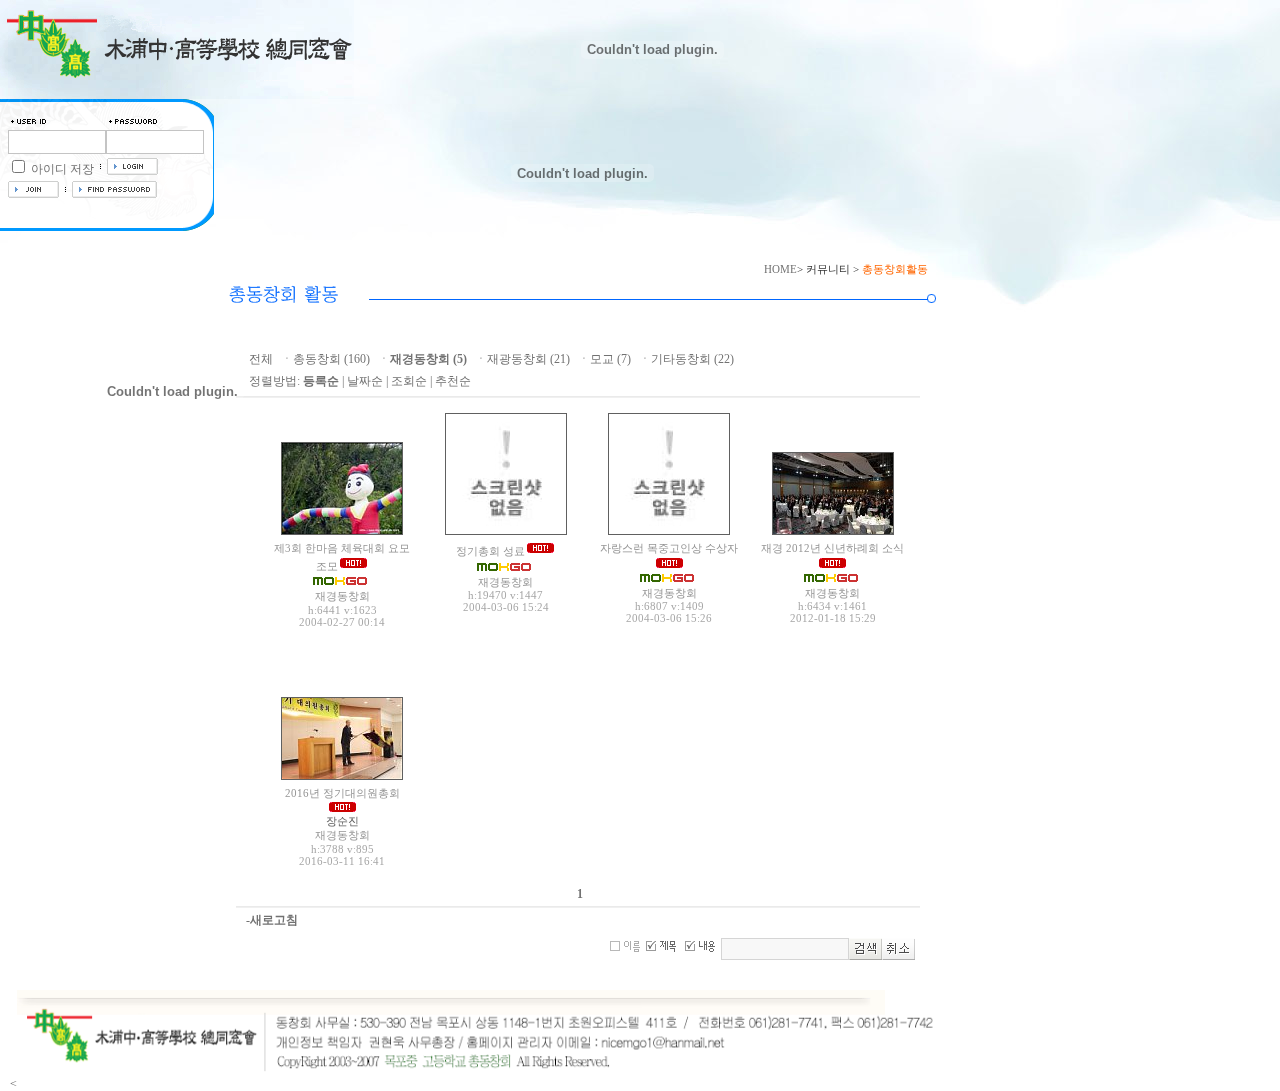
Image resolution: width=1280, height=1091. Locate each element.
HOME (780, 269)
